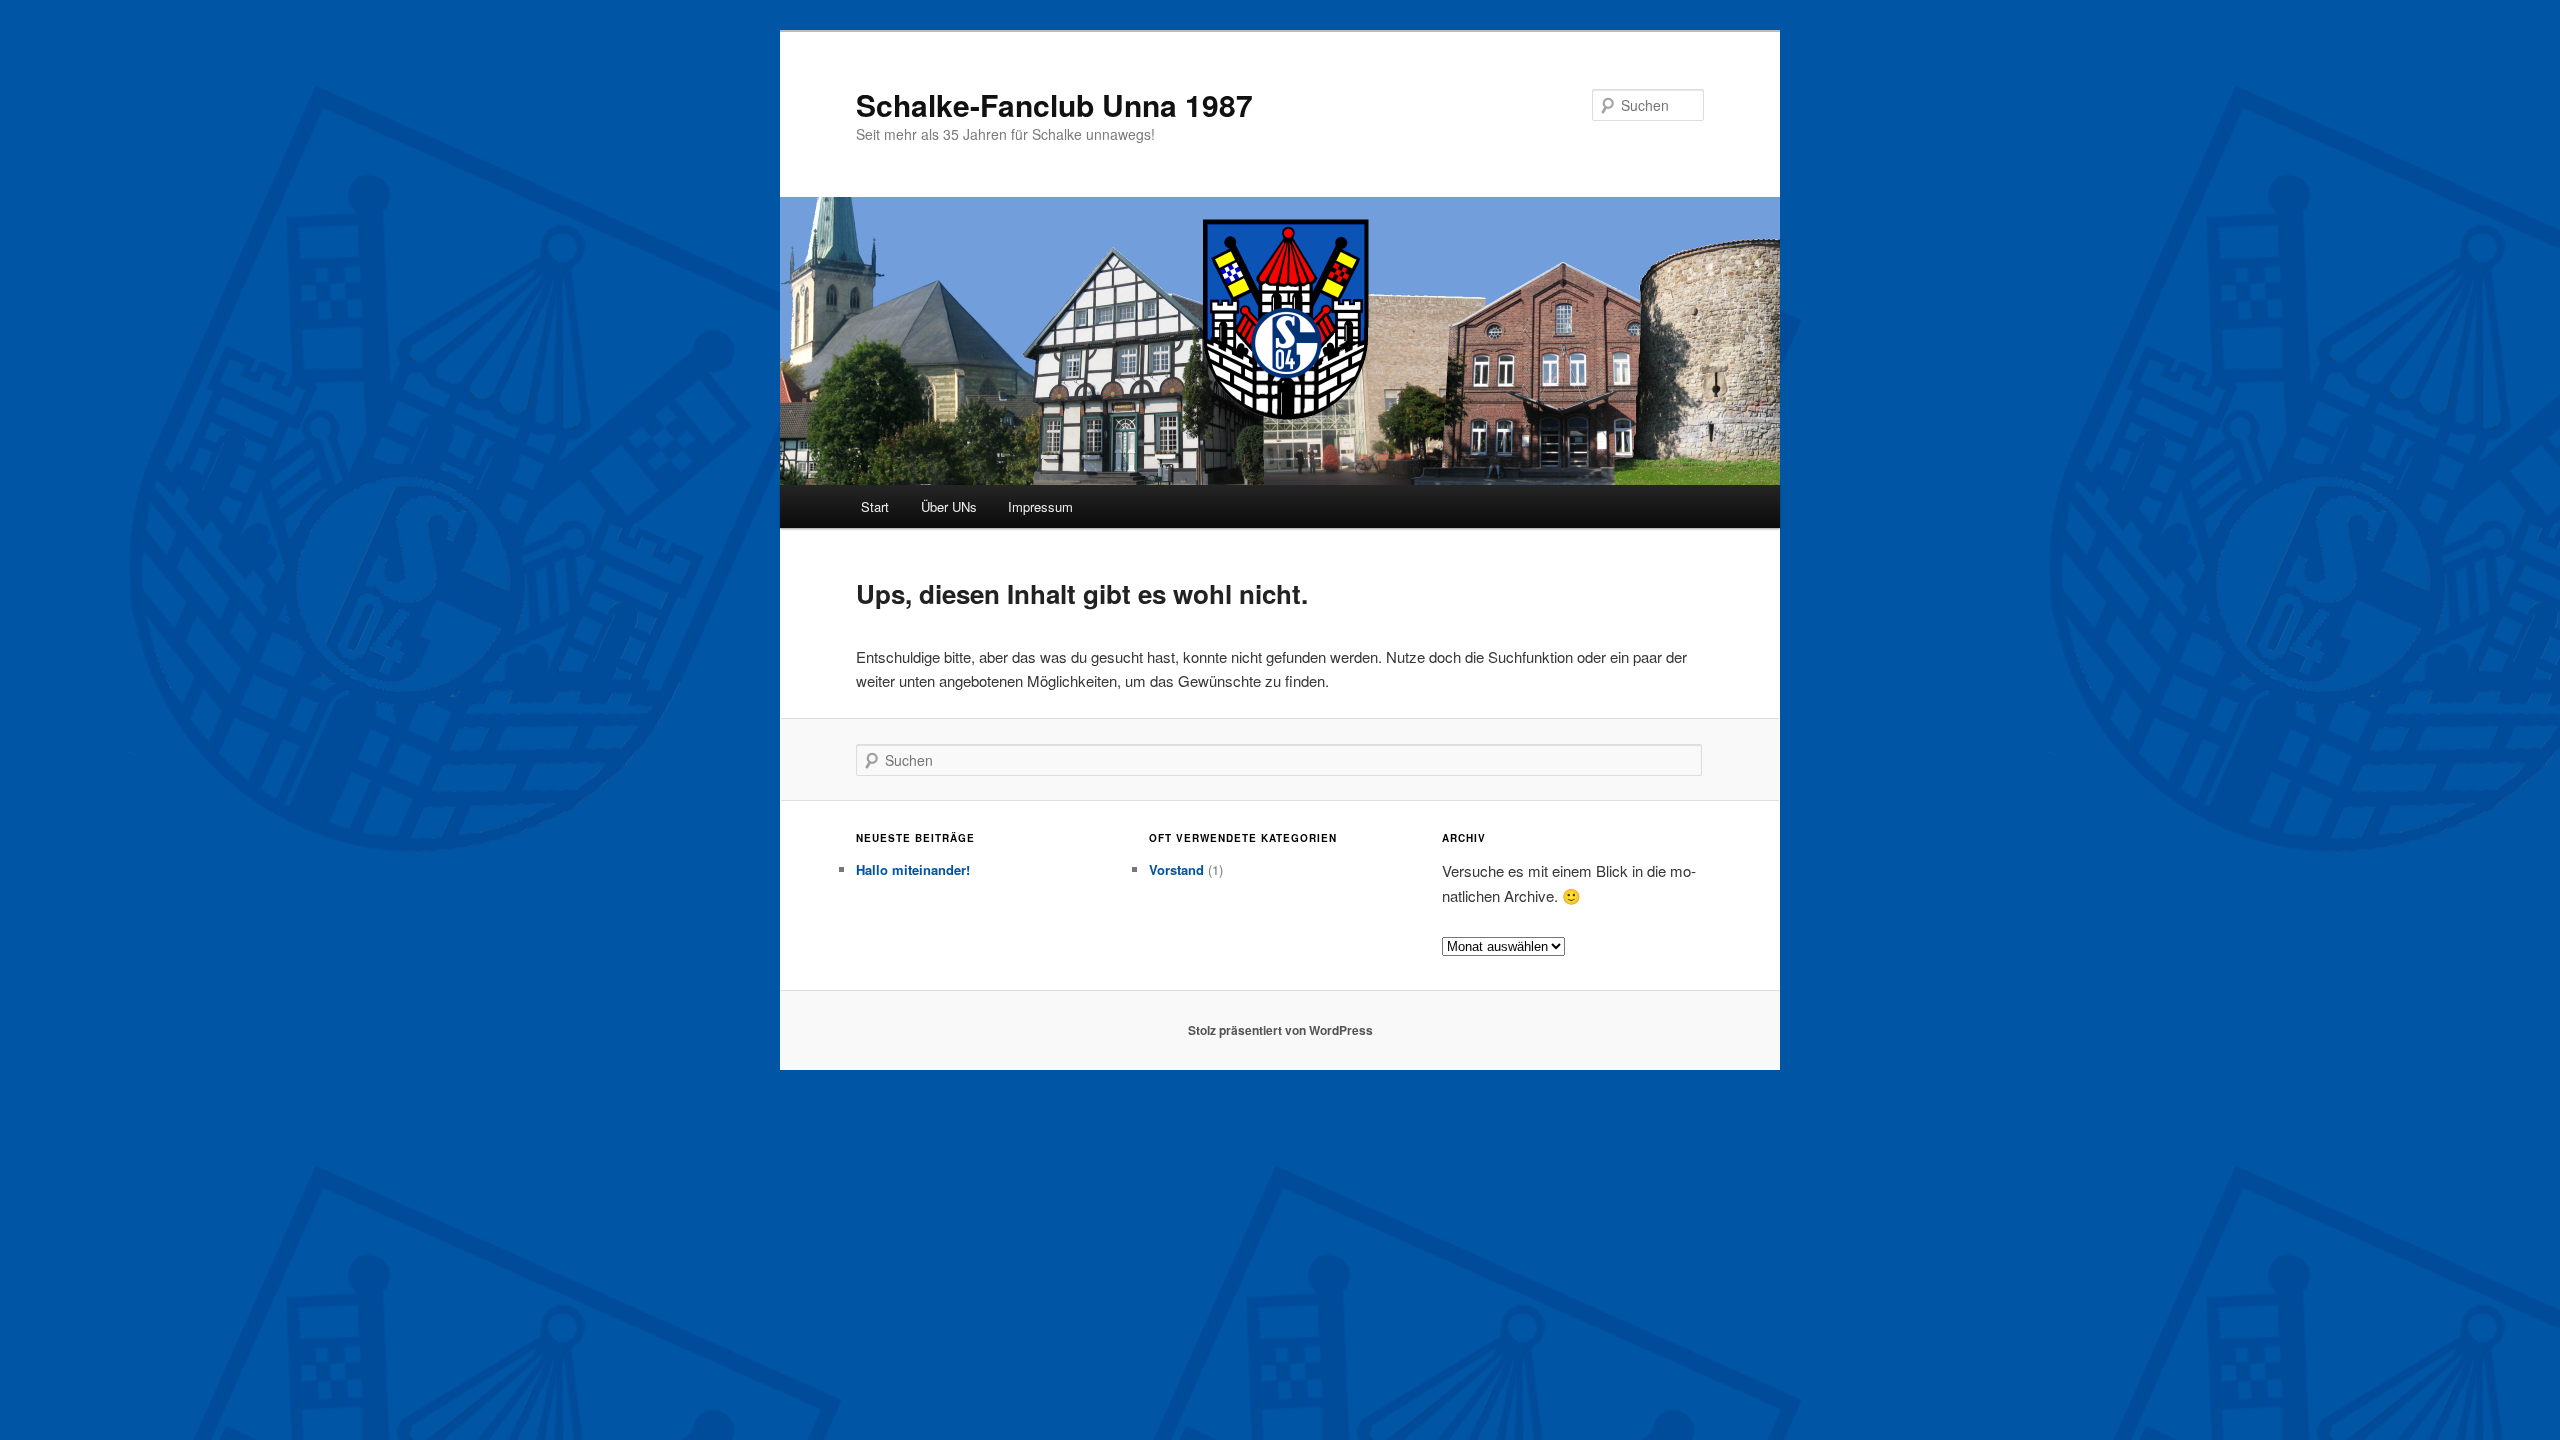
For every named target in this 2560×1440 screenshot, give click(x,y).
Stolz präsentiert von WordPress (1280, 1030)
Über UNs (949, 506)
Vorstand (1176, 869)
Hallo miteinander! (913, 869)
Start (875, 506)
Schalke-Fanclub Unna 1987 (1054, 104)
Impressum (1040, 506)
